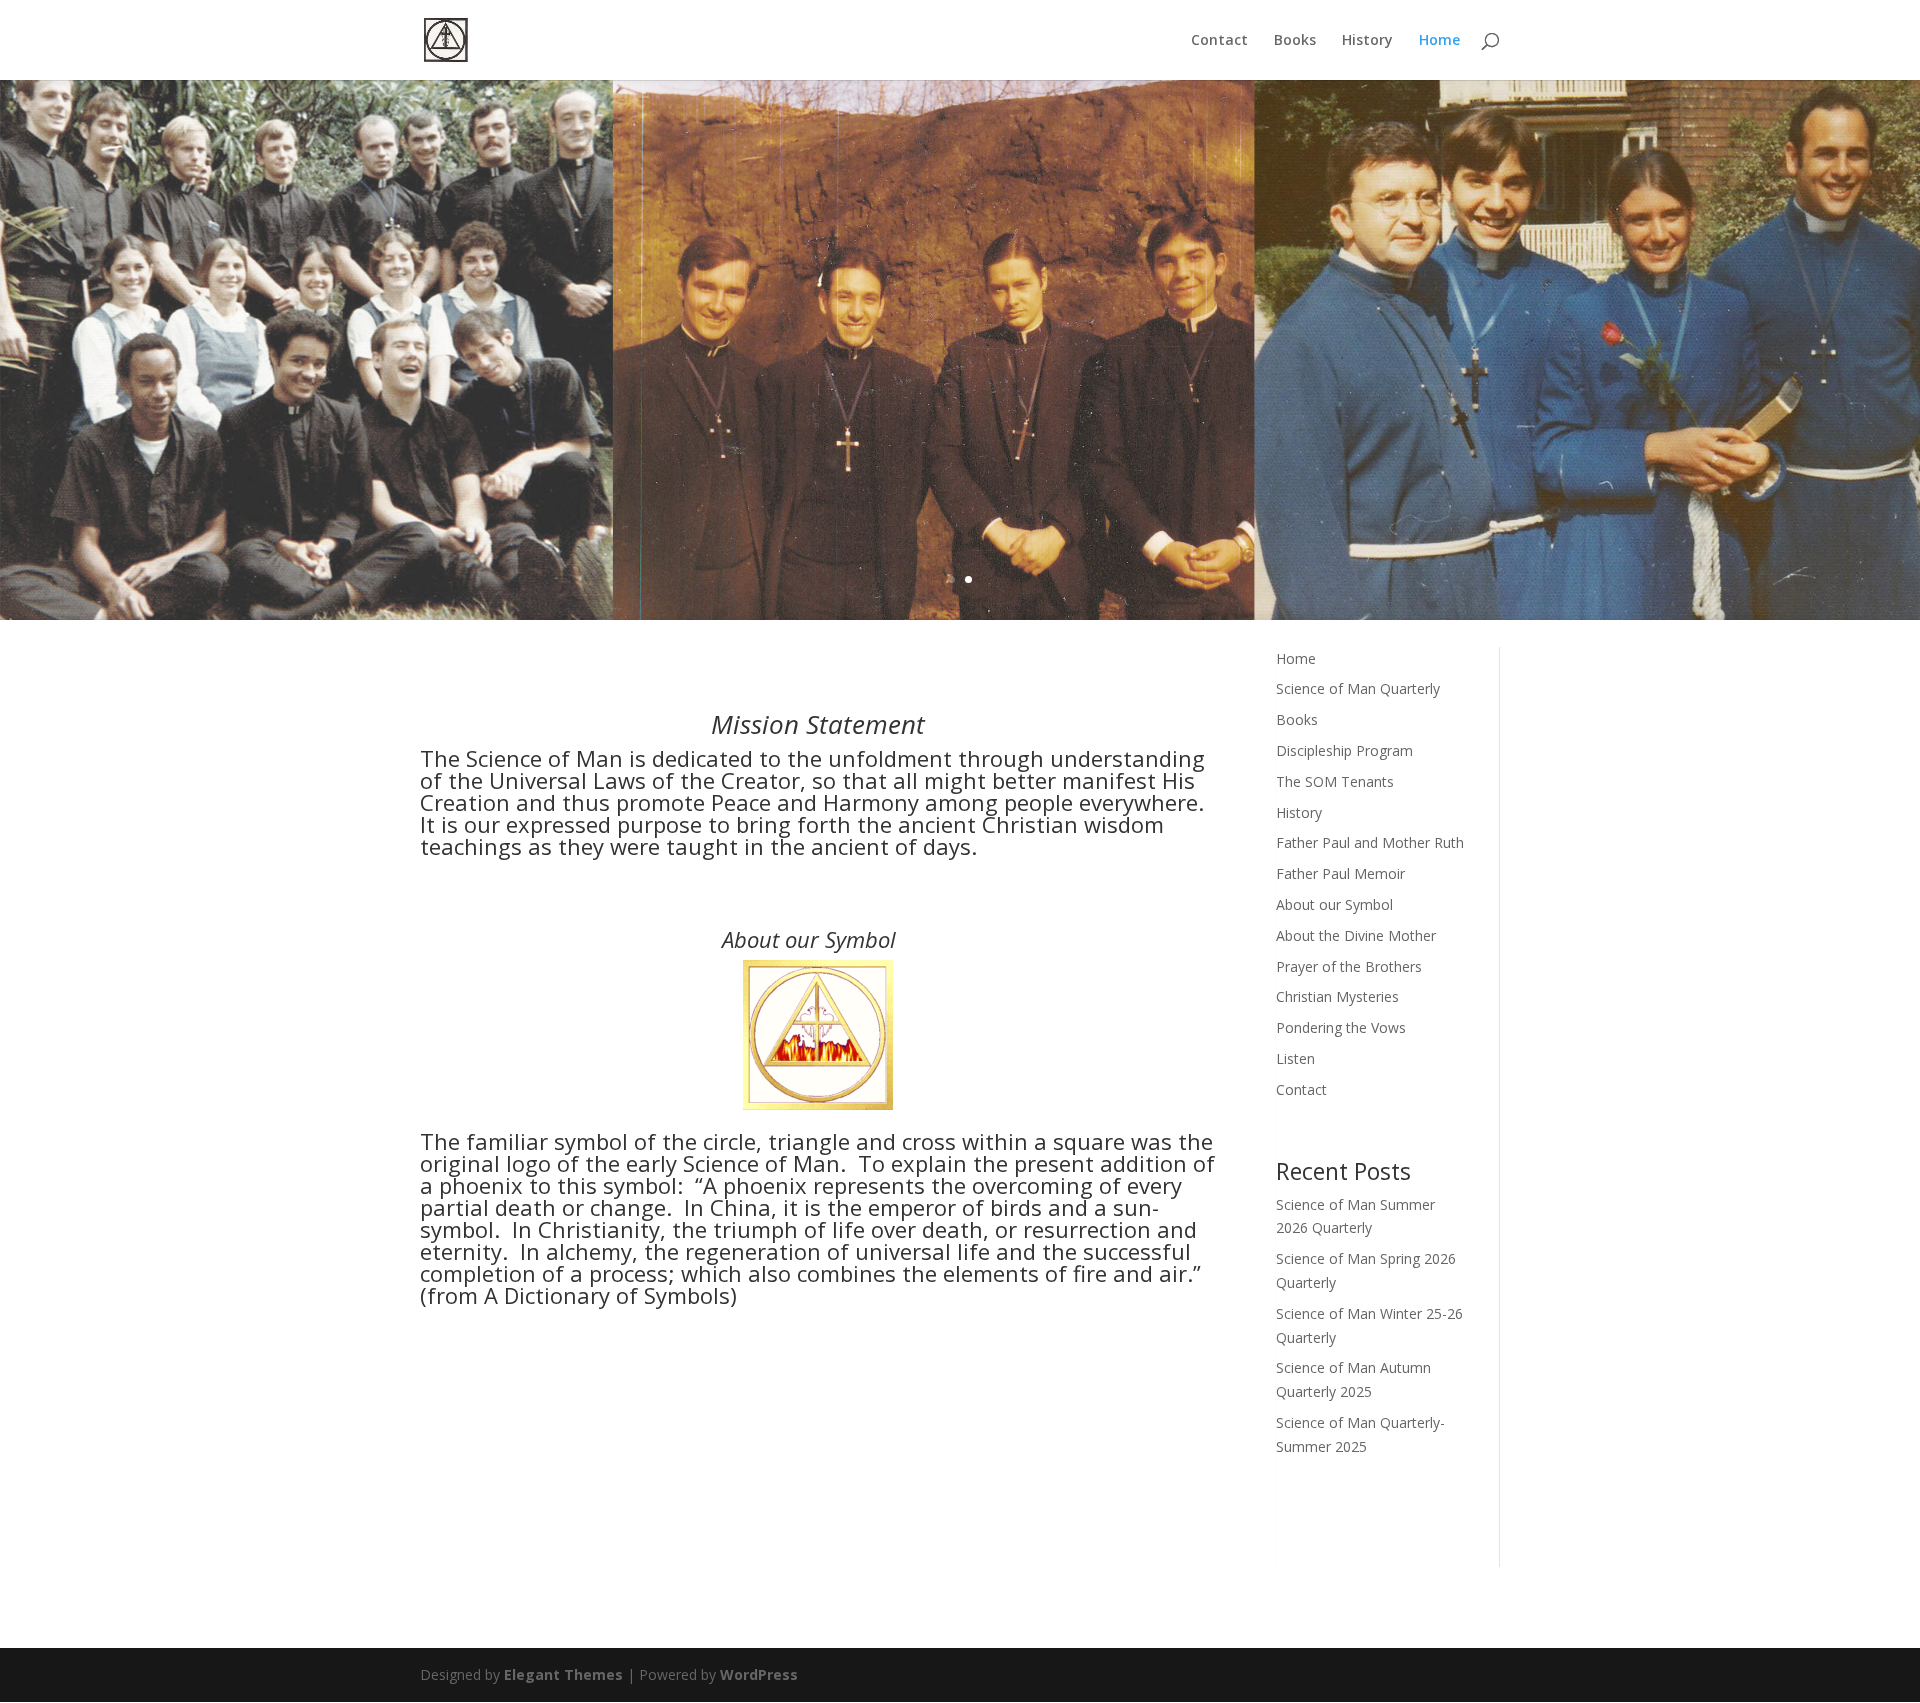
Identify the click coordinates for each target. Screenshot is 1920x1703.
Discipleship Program (1344, 750)
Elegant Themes (563, 1674)
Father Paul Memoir (1340, 873)
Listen (1295, 1058)
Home (1439, 41)
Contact (1219, 41)
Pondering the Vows (1341, 1027)
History (1367, 41)
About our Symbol (1334, 904)
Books (1295, 41)
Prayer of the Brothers (1349, 966)
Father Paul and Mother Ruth (1370, 842)
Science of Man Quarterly (1358, 688)
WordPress (759, 1674)
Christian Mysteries (1337, 996)
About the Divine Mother (1356, 935)
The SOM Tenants (1335, 781)
